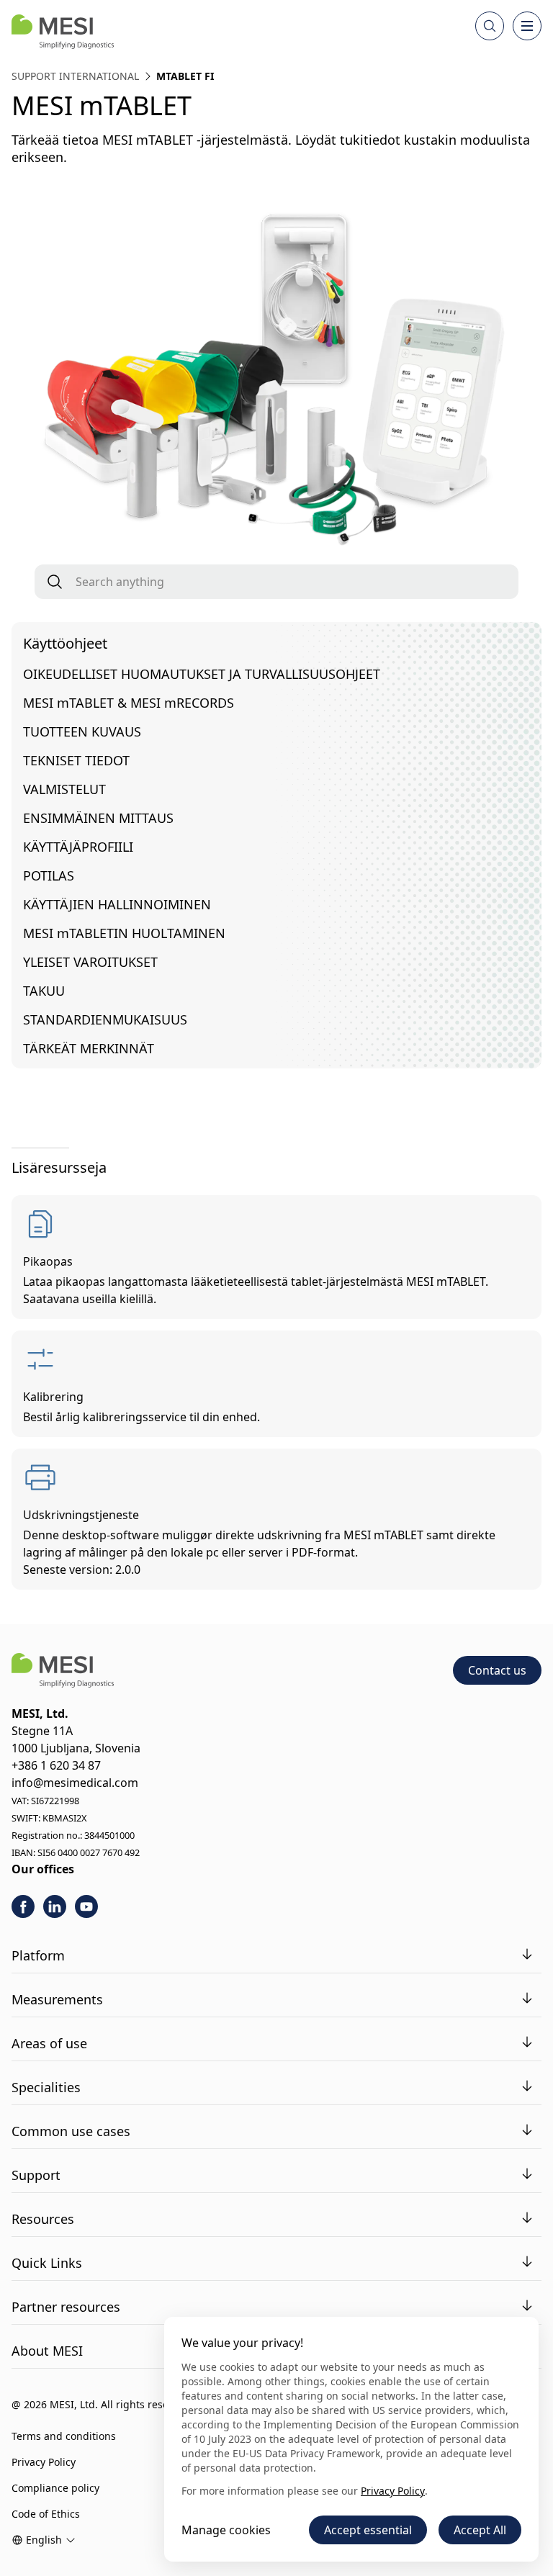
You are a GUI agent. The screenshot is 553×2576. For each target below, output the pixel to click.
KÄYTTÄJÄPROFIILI (78, 847)
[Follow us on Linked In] (55, 1906)
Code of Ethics (46, 2514)
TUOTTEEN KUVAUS (82, 731)
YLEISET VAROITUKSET (90, 962)
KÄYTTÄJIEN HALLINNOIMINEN (117, 904)
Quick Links (47, 2263)
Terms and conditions (64, 2436)
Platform (38, 1955)
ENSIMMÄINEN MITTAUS (98, 818)
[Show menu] (527, 26)
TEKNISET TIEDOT (76, 760)
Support (36, 2175)
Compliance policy (55, 2488)
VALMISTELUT (64, 789)
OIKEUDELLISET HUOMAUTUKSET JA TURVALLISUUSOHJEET (202, 674)
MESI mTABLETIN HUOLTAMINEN (124, 933)
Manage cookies (226, 2530)
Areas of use (49, 2043)
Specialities (46, 2087)
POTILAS (49, 875)
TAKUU (44, 991)
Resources (43, 2219)
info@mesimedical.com (75, 1783)
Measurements (57, 1999)
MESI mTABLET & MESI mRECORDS (129, 703)
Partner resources (66, 2307)
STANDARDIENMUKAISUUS (105, 1019)
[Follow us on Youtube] (86, 1906)
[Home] (63, 32)
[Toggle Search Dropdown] (490, 26)
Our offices (43, 1869)
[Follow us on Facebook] (23, 1906)
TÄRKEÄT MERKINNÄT (89, 1048)
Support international (75, 76)
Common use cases (71, 2131)
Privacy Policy (44, 2462)
